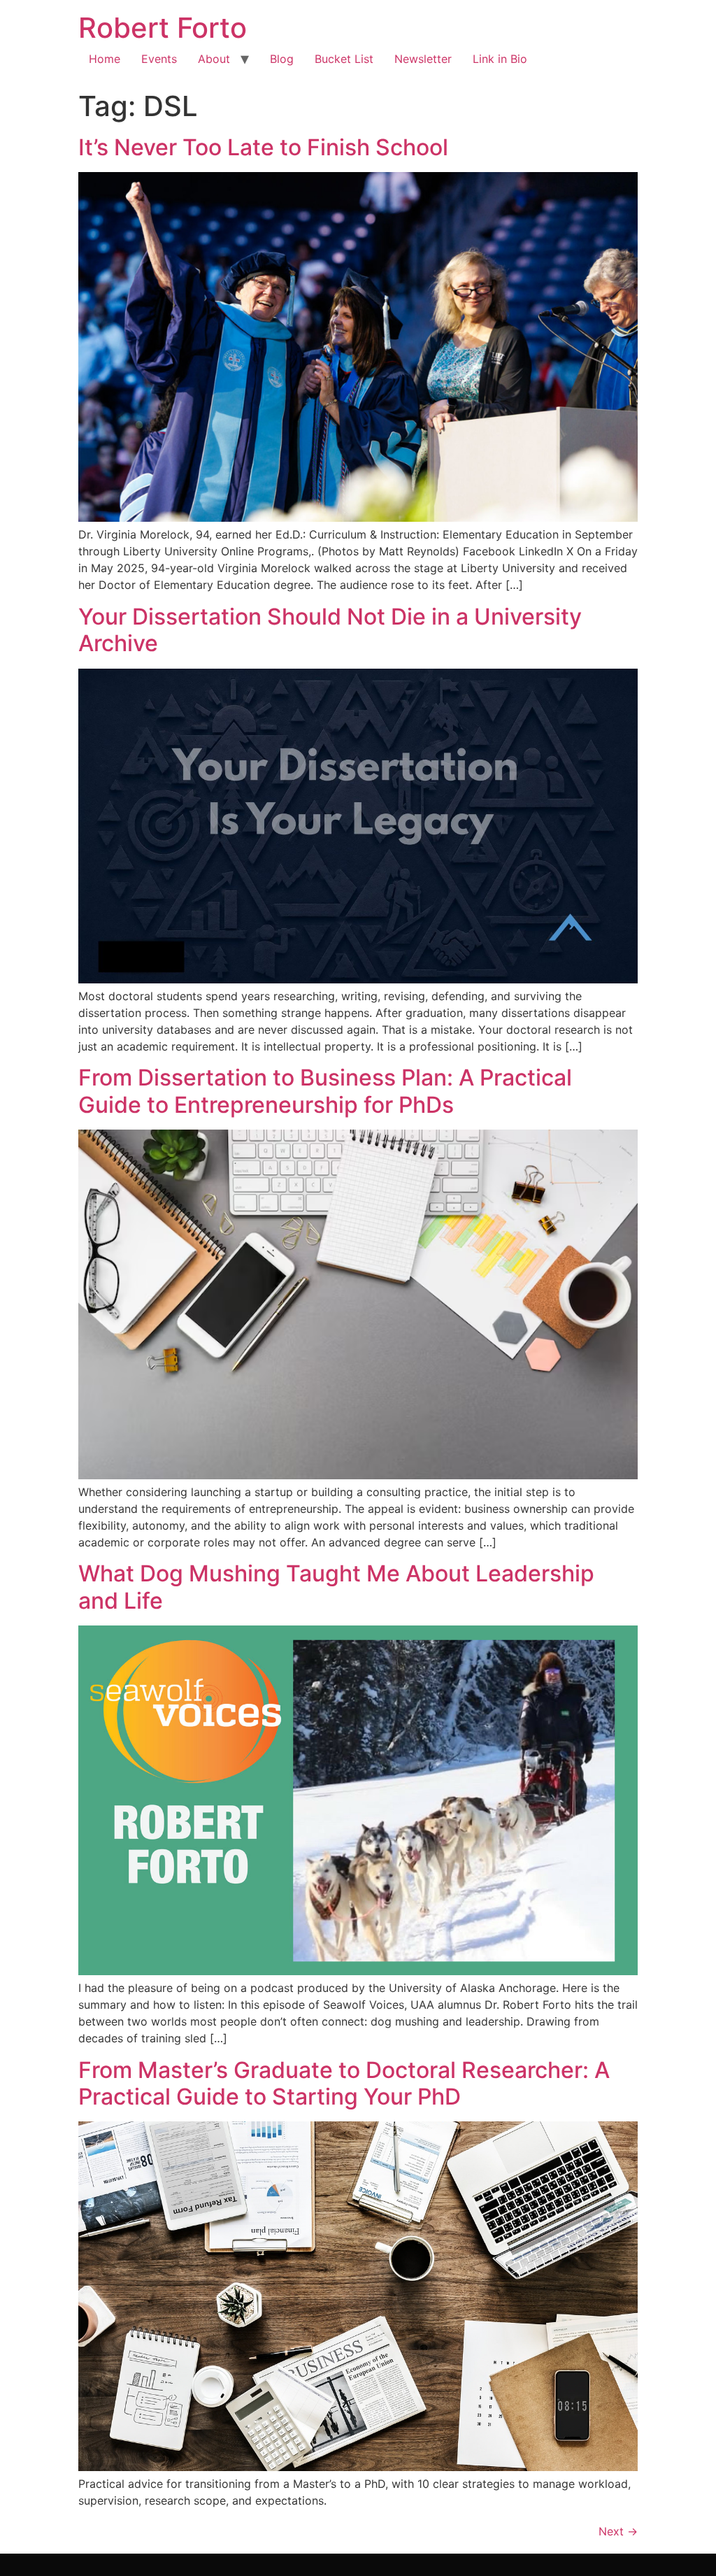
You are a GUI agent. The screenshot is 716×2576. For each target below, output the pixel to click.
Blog (282, 59)
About (214, 59)
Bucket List (344, 59)
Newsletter (423, 59)
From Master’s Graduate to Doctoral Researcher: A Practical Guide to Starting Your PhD (344, 2083)
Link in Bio (500, 59)
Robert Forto (163, 28)
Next (618, 2531)
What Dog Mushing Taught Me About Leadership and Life (336, 1587)
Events (159, 59)
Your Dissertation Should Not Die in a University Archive (330, 630)
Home (105, 59)
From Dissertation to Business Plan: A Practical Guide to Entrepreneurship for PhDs (325, 1091)
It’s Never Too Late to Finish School (263, 147)
